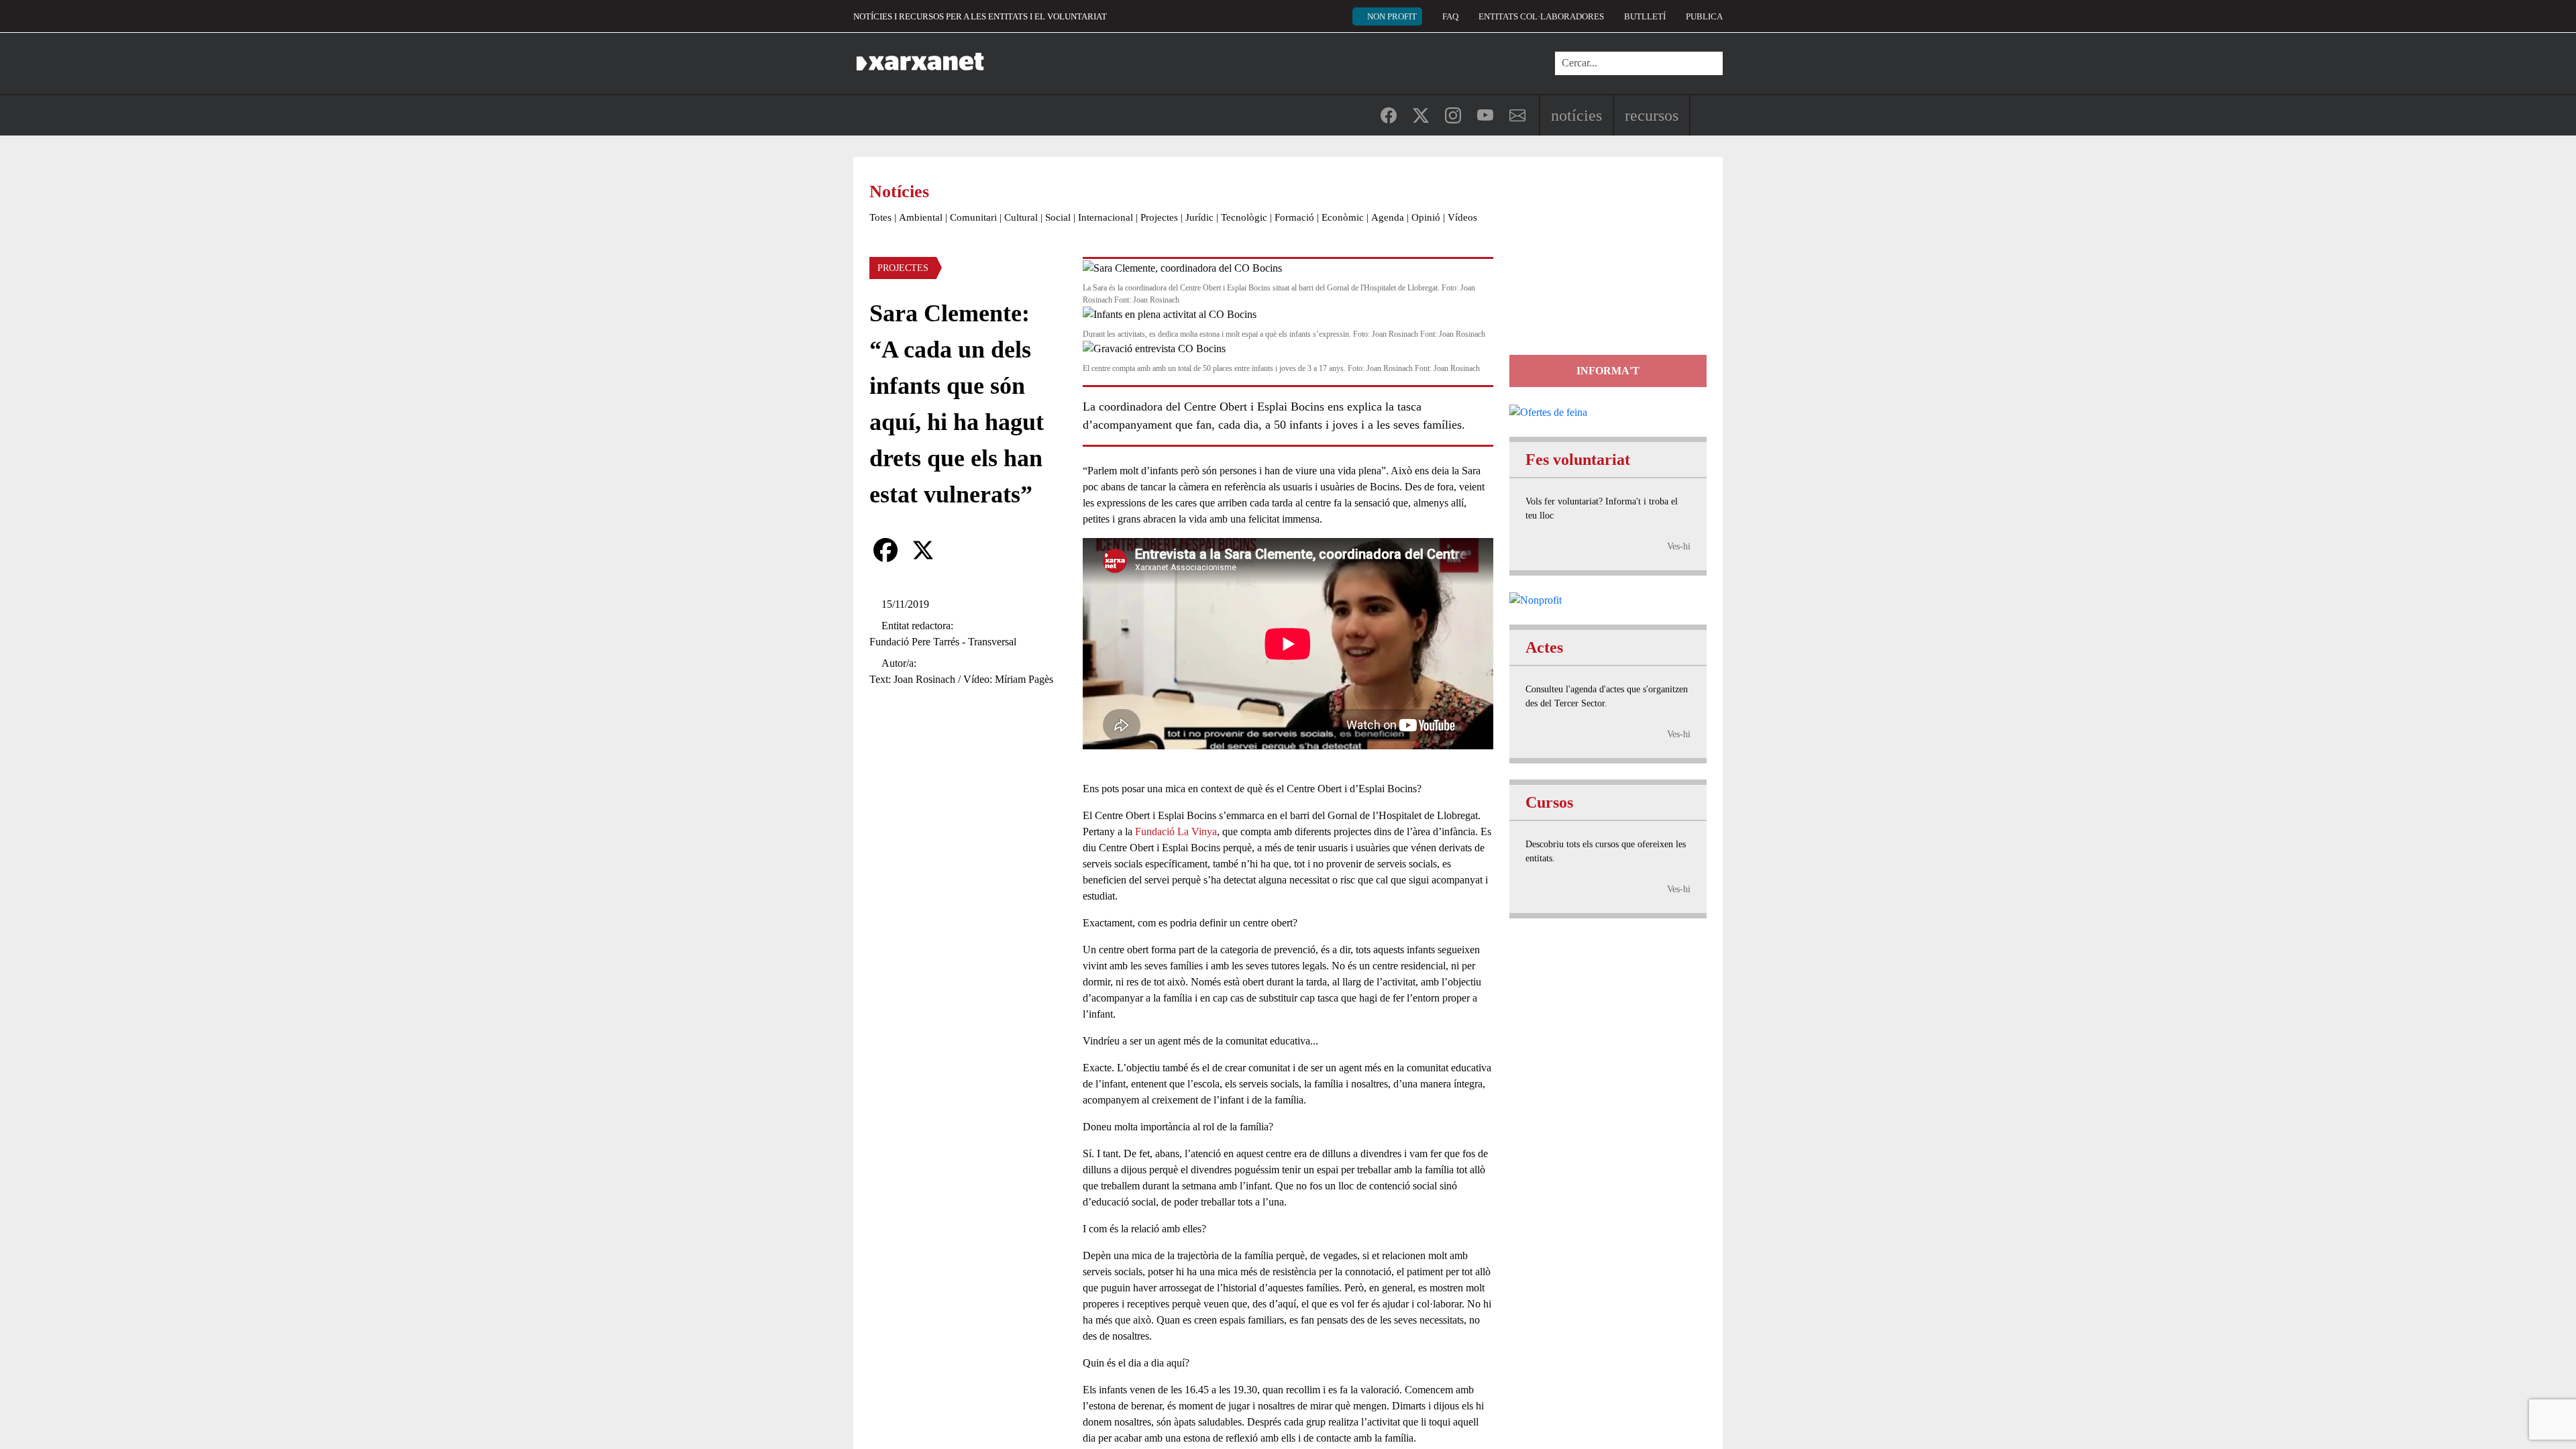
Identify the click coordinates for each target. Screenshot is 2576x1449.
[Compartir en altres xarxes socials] (961, 550)
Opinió (1426, 217)
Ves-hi (1679, 546)
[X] (923, 550)
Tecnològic (1244, 217)
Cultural (1021, 217)
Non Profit (1392, 16)
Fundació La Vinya (1176, 831)
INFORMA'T (1608, 371)
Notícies (1576, 115)
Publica (1704, 16)
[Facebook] (885, 550)
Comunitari (973, 217)
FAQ (1450, 16)
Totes (880, 217)
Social (1058, 217)
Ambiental (921, 217)
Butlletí (1645, 16)
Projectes (1159, 217)
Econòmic (1343, 217)
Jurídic (1199, 217)
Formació (1294, 217)
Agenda (1388, 217)
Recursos (1652, 115)
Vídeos (1462, 217)
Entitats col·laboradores (1541, 16)
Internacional (1106, 217)
